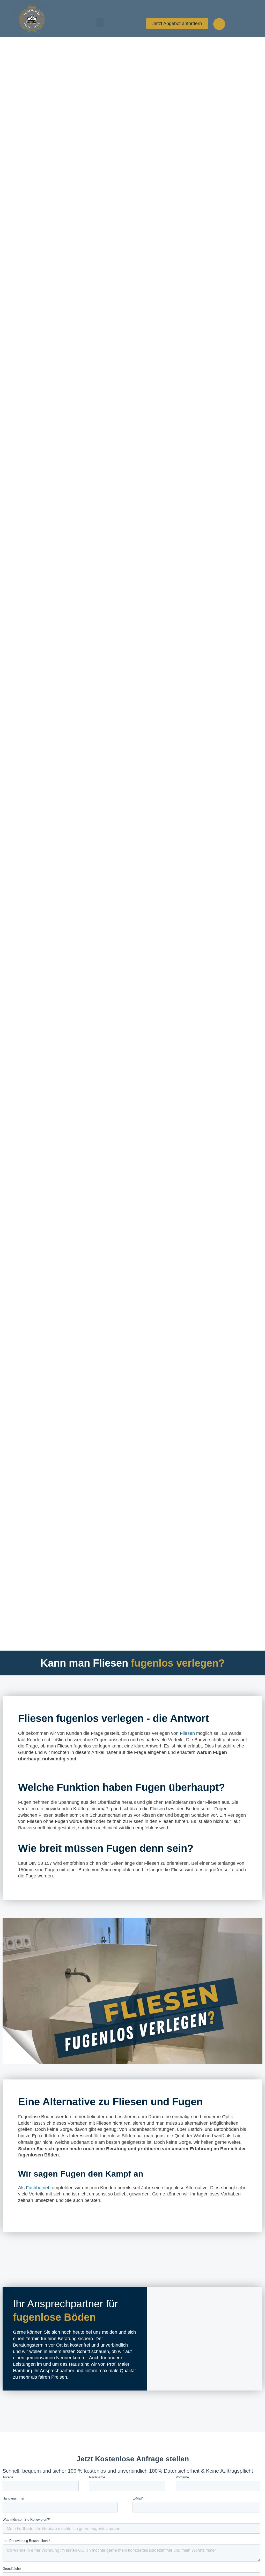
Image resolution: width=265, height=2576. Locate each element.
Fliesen (187, 1733)
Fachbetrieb (38, 2188)
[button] (100, 23)
